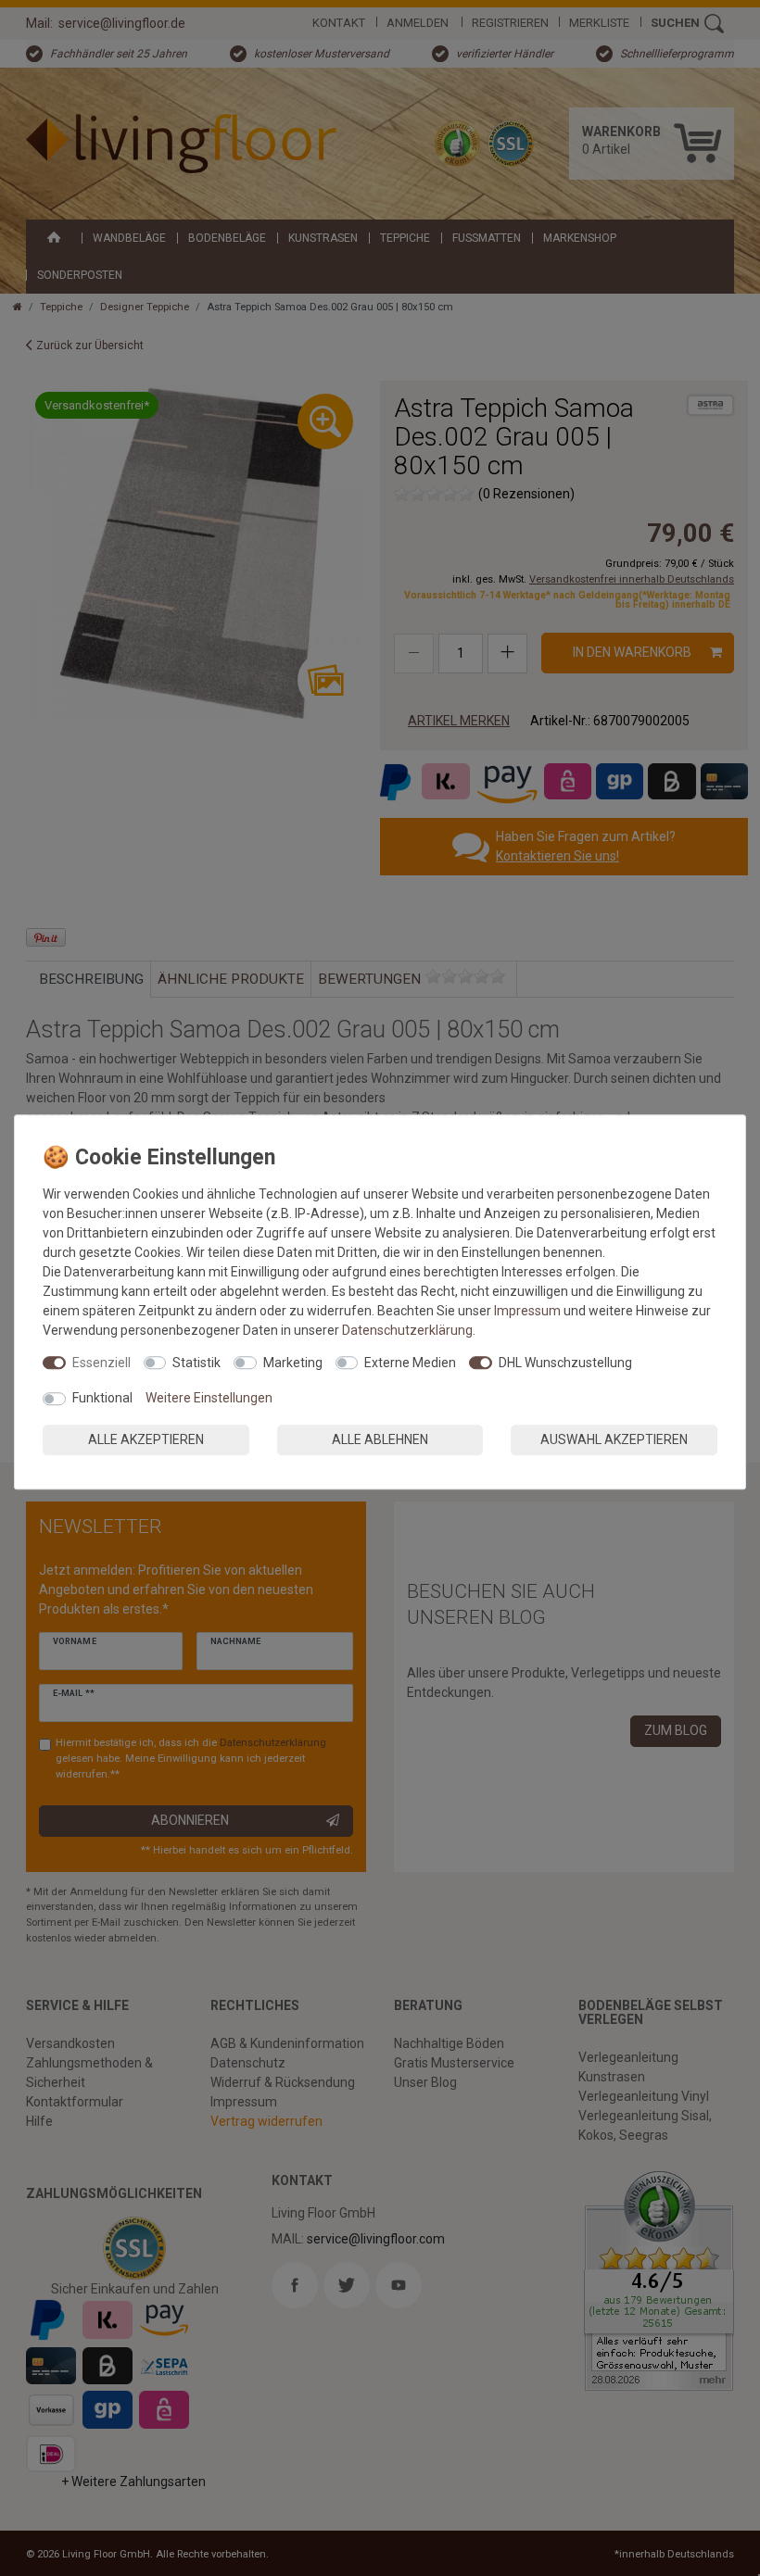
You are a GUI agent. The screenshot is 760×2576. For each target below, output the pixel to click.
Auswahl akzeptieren (614, 1439)
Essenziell (101, 1363)
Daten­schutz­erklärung (407, 1330)
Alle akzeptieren (146, 1439)
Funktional (102, 1398)
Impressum (527, 1311)
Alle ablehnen (380, 1439)
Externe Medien (410, 1363)
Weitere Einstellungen (209, 1398)
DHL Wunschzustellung (565, 1363)
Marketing (293, 1363)
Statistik (196, 1363)
